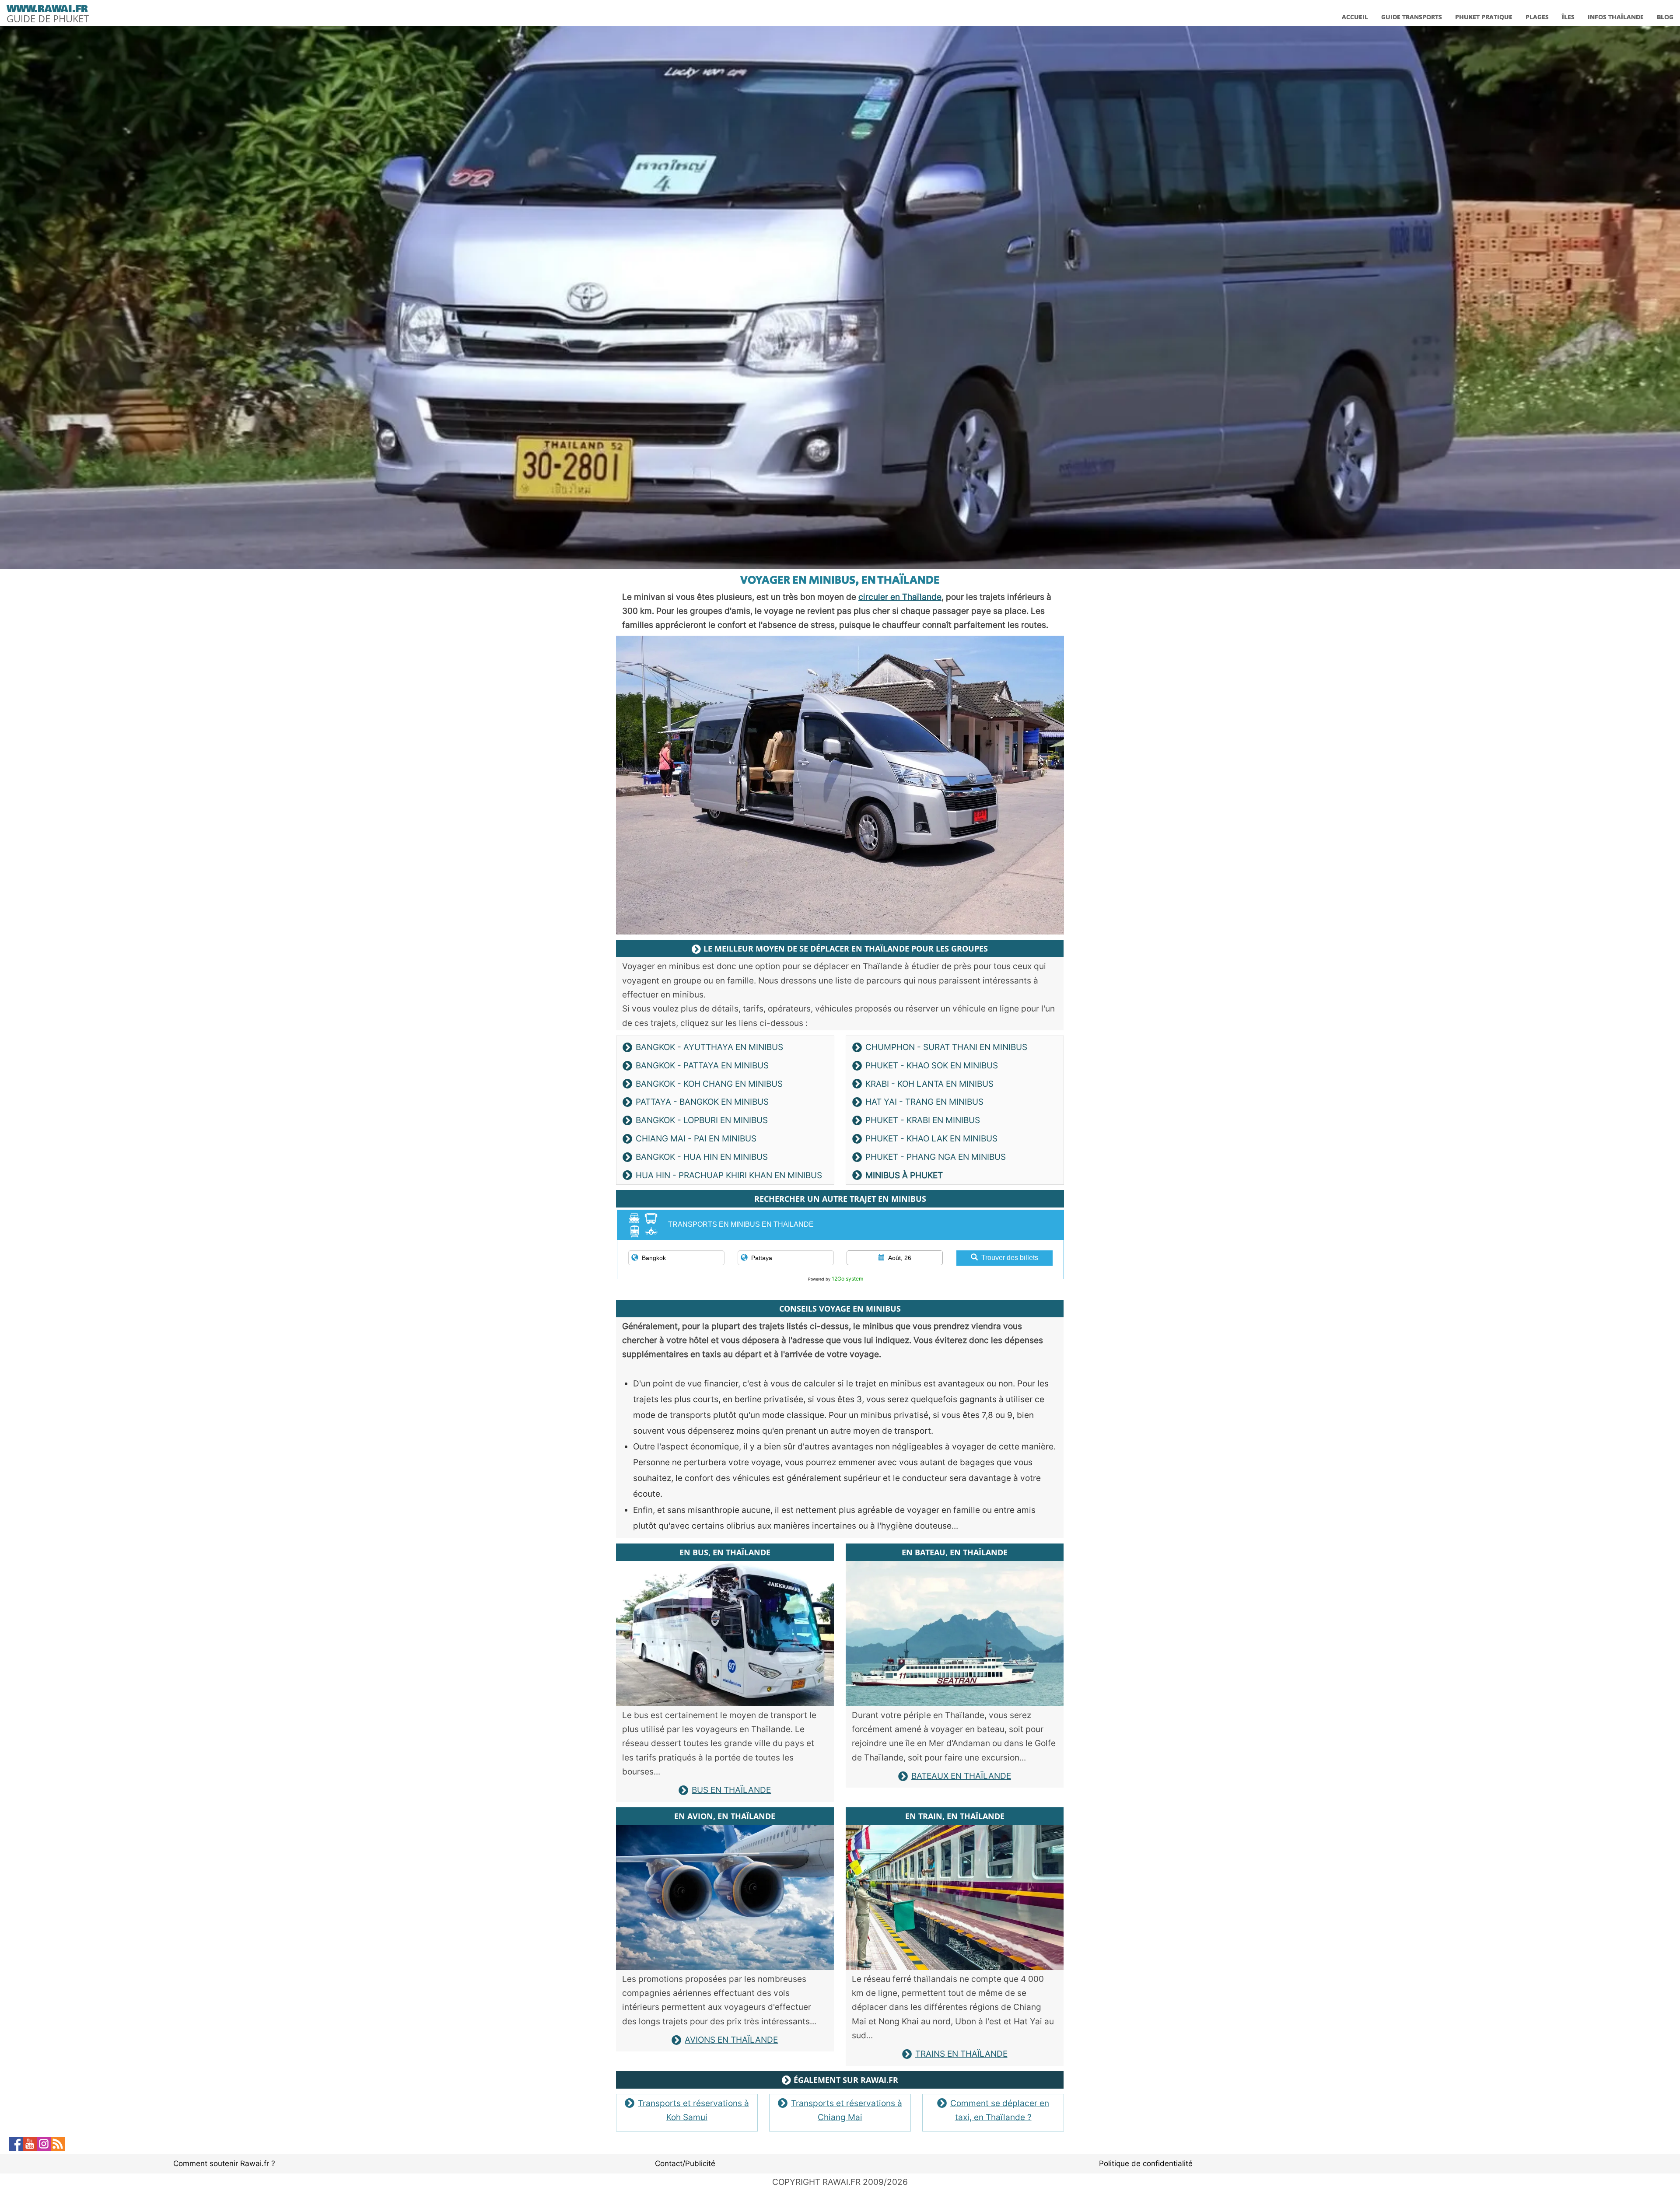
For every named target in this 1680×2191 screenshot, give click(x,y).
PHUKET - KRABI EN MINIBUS (923, 1120)
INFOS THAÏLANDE (1616, 17)
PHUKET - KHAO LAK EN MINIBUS (931, 1139)
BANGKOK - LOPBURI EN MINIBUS (702, 1120)
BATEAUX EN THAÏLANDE (961, 1776)
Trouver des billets (1010, 1258)
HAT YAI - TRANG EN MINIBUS (924, 1102)
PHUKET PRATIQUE (1484, 17)
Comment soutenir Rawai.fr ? (224, 2163)
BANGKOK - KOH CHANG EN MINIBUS (709, 1084)
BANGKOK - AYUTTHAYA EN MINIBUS (709, 1047)
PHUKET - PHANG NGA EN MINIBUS (936, 1157)
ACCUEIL (1355, 17)
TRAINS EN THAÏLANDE (961, 2054)
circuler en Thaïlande (900, 597)
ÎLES (1568, 17)
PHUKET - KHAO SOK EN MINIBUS (932, 1066)
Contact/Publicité (685, 2163)
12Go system (847, 1279)
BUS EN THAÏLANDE (731, 1790)
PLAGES (1537, 17)
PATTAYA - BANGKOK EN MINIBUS (702, 1102)
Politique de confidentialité (1146, 2163)
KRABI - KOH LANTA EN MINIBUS (929, 1084)
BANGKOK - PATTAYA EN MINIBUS (702, 1066)
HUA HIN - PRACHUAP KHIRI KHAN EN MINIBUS (729, 1175)
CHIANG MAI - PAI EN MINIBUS (696, 1139)
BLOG (1665, 17)
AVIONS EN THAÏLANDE (731, 2040)
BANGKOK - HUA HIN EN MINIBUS (702, 1157)
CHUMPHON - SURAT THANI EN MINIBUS (946, 1047)
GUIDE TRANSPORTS (1412, 17)
